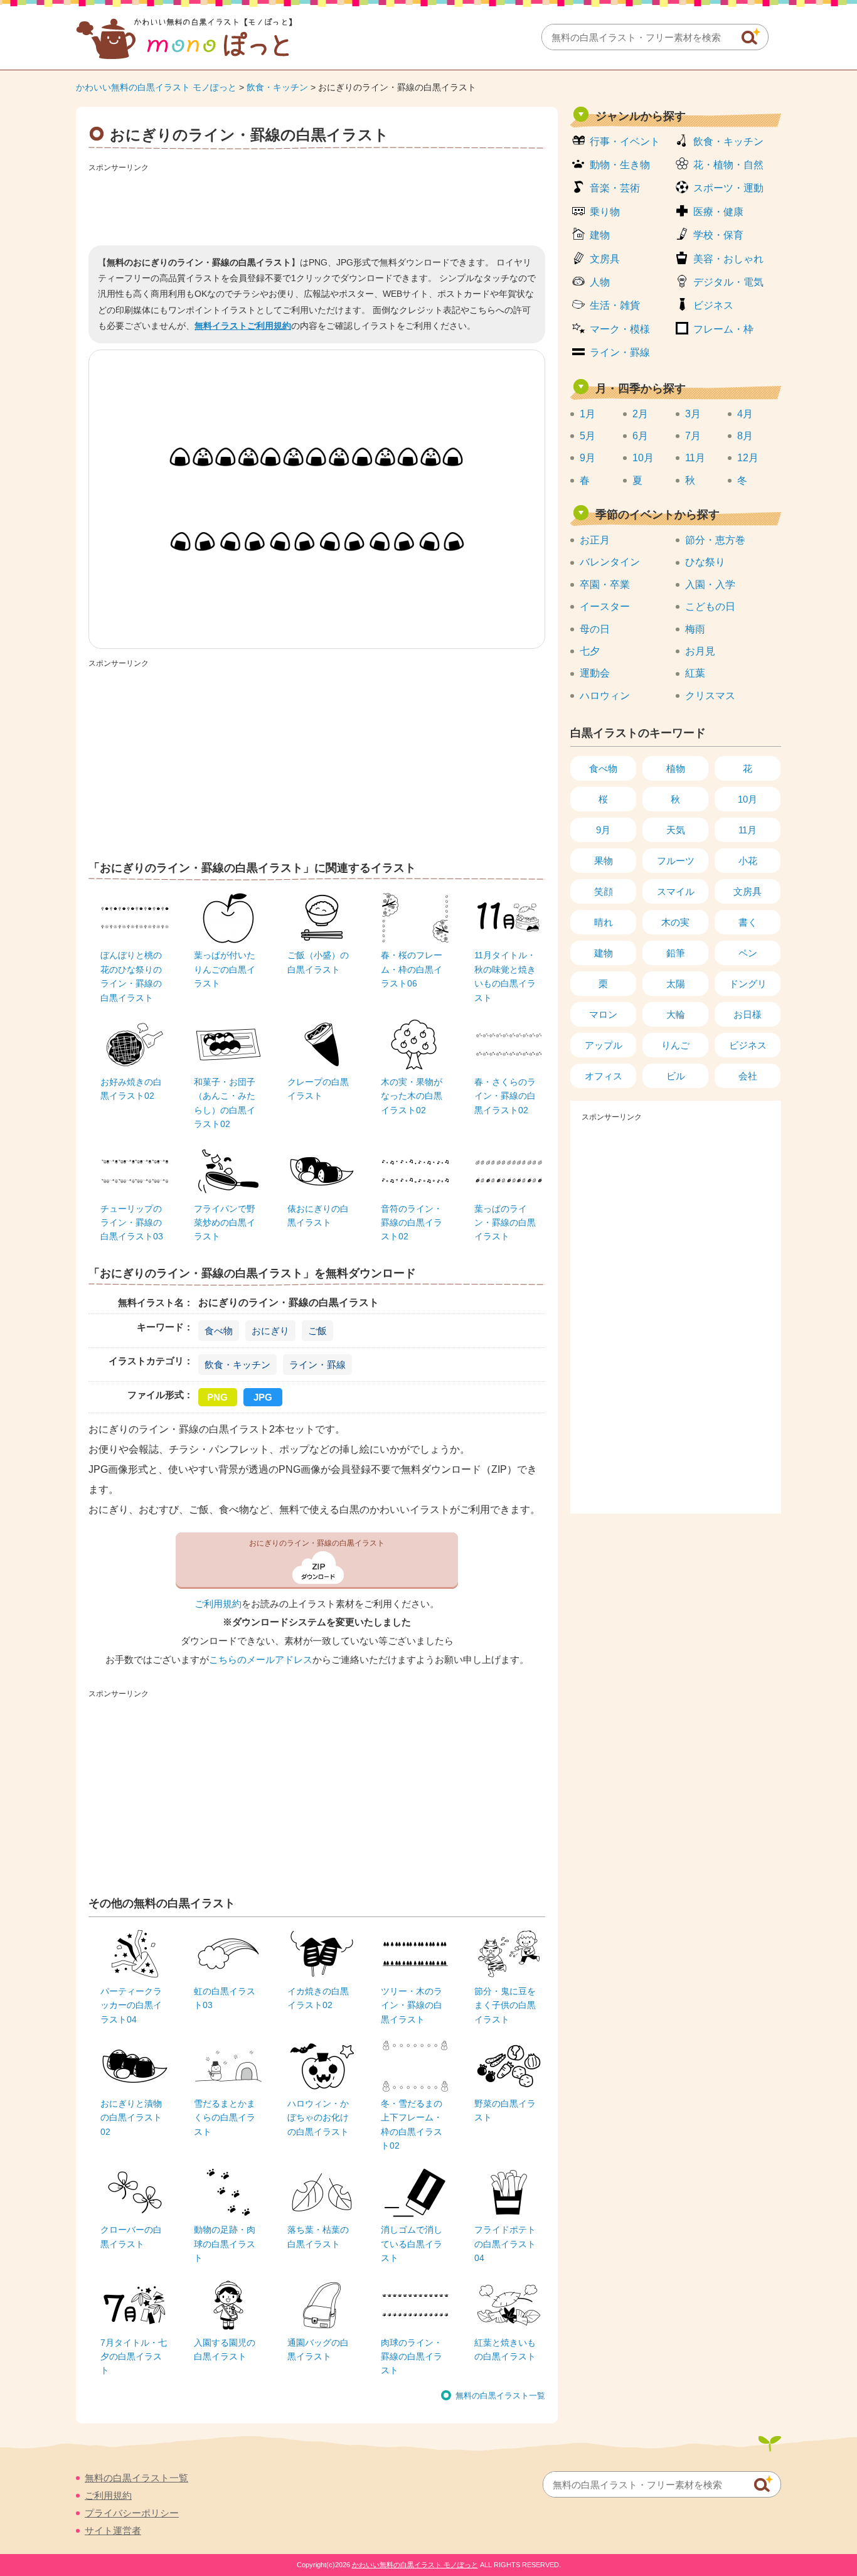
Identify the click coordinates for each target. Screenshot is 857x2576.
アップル (604, 1045)
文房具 (605, 259)
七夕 (590, 651)
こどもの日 (710, 607)
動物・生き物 (620, 165)
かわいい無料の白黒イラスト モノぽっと (156, 87)
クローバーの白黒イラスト (131, 2237)
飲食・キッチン (277, 87)
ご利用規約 (218, 1604)
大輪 (676, 1014)
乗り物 (605, 212)
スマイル (676, 891)
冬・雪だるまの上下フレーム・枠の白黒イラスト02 (412, 2124)
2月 (640, 414)
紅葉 (695, 673)
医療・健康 (718, 212)
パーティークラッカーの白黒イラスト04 (131, 2005)
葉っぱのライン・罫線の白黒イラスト (505, 1223)
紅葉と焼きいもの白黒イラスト (505, 2349)
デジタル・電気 (728, 282)
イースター (605, 607)
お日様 (748, 1014)
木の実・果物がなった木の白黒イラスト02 (412, 1096)
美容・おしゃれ (728, 259)
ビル (676, 1076)
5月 (588, 436)
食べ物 (219, 1331)
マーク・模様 (620, 329)
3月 (693, 414)
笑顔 (604, 891)
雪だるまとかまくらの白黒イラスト (225, 2118)
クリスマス (710, 696)
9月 (588, 458)
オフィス (604, 1076)
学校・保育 (718, 235)
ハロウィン (605, 696)
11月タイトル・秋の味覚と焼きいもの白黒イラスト (505, 976)
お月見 (700, 651)
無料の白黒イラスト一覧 (500, 2396)
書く (748, 922)
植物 (676, 768)
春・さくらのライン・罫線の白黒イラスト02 (505, 1096)
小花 (748, 861)
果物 (604, 861)
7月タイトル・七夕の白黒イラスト (134, 2357)
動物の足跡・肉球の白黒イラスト (225, 2244)
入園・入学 (710, 585)
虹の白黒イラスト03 (225, 1998)
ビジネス (713, 305)
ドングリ (748, 984)
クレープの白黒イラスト (318, 1089)
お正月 (595, 540)
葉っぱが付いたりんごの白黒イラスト (225, 969)
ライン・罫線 (317, 1365)
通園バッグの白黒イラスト (318, 2349)
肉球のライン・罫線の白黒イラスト (412, 2357)
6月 (640, 436)
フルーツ (676, 861)
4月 (745, 414)
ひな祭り (705, 562)
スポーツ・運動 (728, 188)
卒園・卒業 (605, 585)
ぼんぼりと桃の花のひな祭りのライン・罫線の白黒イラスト (131, 976)
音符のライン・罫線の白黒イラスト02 (412, 1223)
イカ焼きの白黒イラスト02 (318, 1998)
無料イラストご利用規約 (243, 326)
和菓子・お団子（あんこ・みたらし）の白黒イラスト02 (225, 1103)
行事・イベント (625, 142)
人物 (600, 282)
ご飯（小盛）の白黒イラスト (318, 962)
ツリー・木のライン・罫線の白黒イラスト (412, 2005)
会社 (748, 1076)
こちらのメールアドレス (261, 1660)
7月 (693, 436)
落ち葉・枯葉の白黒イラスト (318, 2237)
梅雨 (695, 629)
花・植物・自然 (728, 165)
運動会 (595, 673)
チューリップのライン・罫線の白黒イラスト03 (132, 1223)
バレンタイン (610, 562)
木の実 (675, 922)
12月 (748, 458)
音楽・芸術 (615, 188)
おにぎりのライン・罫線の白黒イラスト (317, 1543)
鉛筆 (676, 953)
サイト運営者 (113, 2531)
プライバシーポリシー (132, 2513)
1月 (588, 414)
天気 (676, 830)
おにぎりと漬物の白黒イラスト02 (131, 2118)
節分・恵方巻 (715, 540)
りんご (675, 1045)
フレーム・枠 (723, 329)
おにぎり (270, 1331)
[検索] (751, 36)
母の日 (595, 629)
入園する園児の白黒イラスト (225, 2349)
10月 (643, 458)
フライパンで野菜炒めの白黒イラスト (225, 1223)
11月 (695, 458)
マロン (603, 1014)
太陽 (676, 984)
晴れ (604, 922)
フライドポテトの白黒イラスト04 (505, 2244)
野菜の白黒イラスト (505, 2110)
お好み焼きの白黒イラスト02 (131, 1089)
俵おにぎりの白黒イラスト (318, 1216)
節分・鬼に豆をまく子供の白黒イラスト (505, 2005)
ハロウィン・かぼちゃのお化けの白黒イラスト (318, 2118)
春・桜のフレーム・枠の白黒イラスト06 (412, 969)
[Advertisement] (317, 205)
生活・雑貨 (615, 305)
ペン (748, 953)
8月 (745, 436)
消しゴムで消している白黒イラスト (412, 2244)
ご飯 (317, 1331)
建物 (600, 235)
